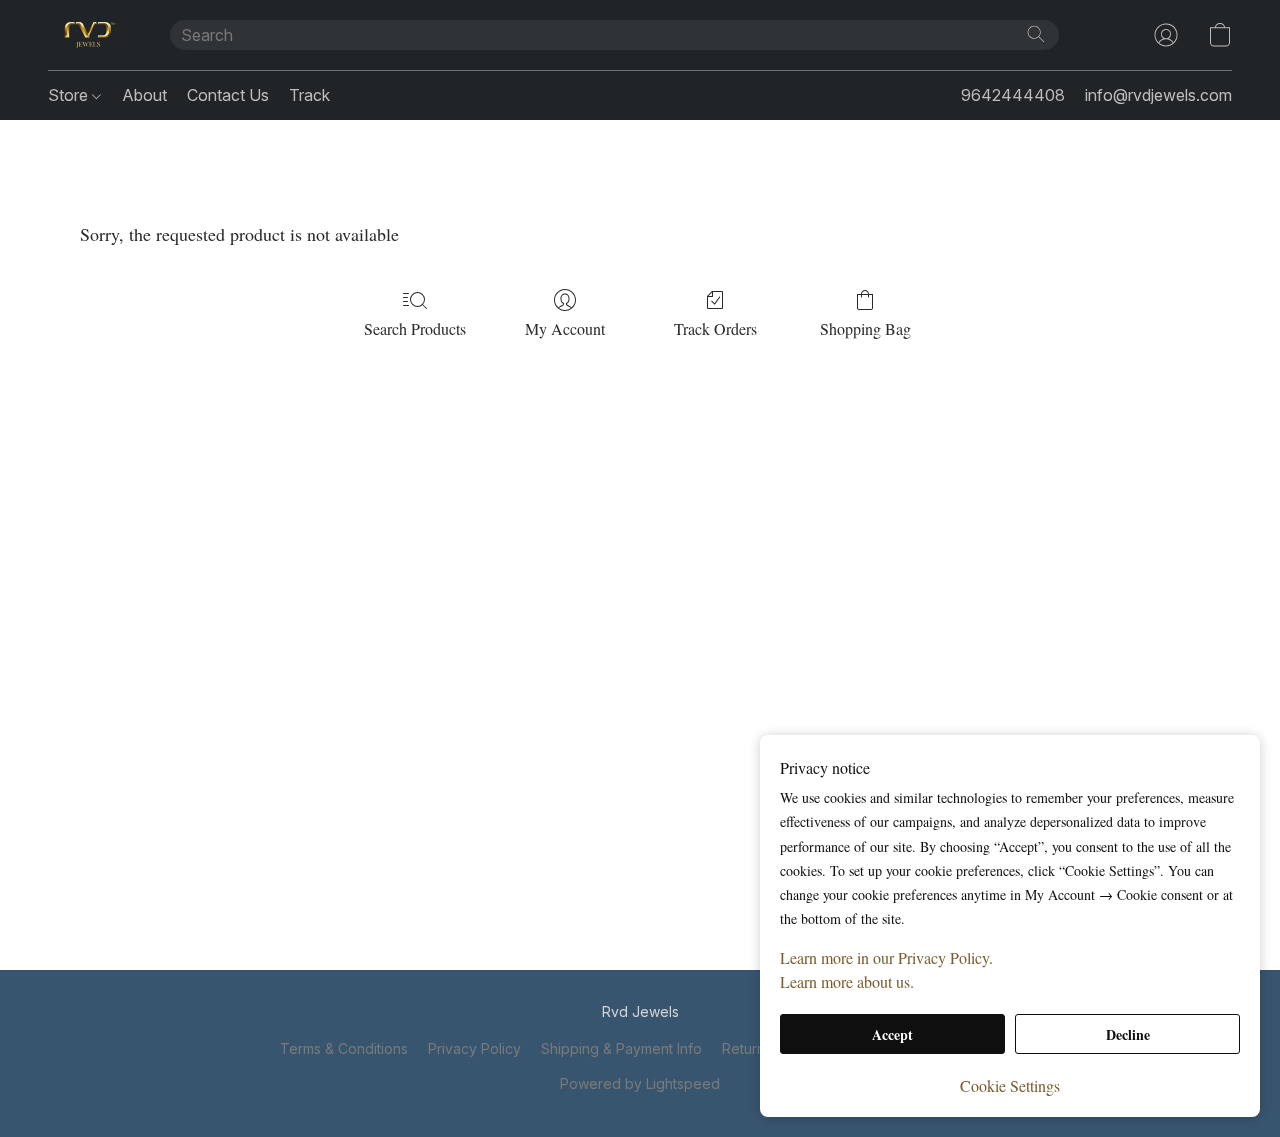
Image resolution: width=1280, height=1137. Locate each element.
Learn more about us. (847, 981)
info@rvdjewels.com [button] (1158, 95)
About (144, 95)
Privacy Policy (474, 1048)
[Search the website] (1036, 34)
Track (309, 95)
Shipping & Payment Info (621, 1048)
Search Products (415, 328)
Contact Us (228, 95)
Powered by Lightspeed (640, 1083)
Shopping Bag (865, 328)
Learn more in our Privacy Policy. (886, 957)
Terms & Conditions (344, 1048)
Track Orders (715, 328)
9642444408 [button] (1013, 95)
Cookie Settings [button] (1010, 1085)
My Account (565, 328)
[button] (89, 35)
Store (70, 95)
